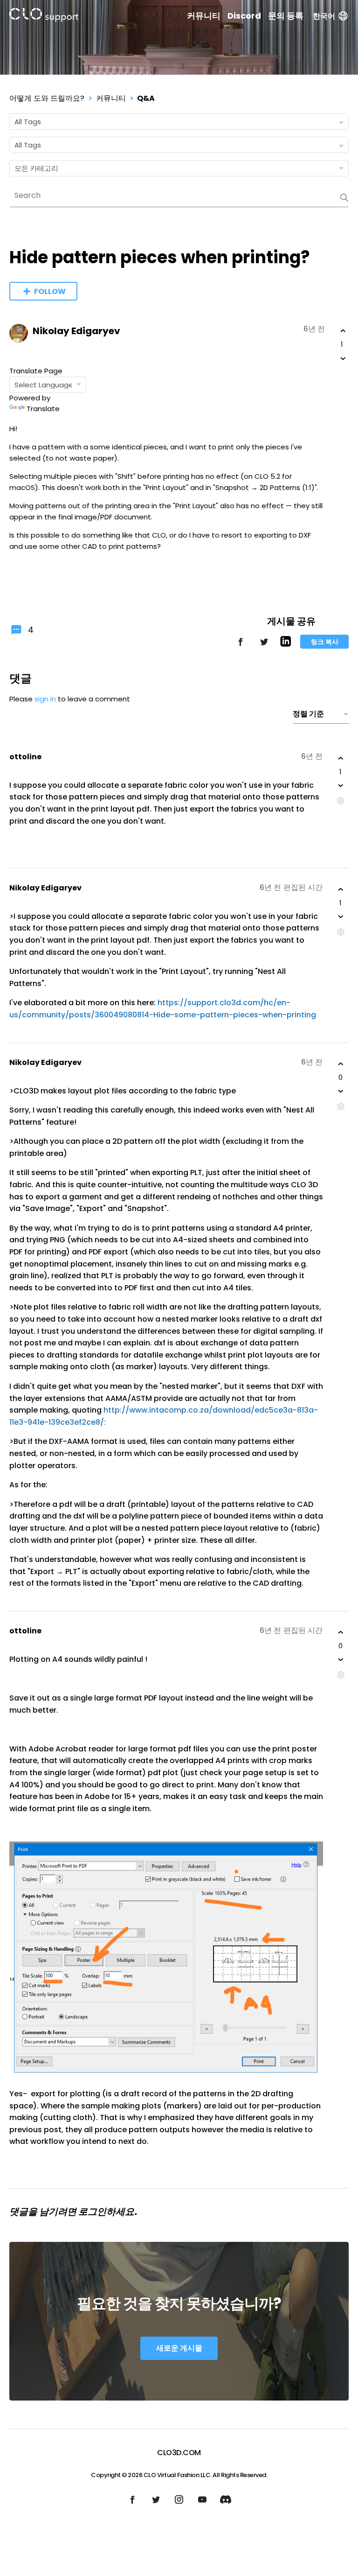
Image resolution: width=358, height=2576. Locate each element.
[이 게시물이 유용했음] (343, 331)
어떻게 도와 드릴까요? (47, 98)
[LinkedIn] (286, 644)
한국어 (324, 16)
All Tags (28, 122)
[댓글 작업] (341, 801)
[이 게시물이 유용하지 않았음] (343, 358)
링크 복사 (325, 642)
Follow (50, 291)
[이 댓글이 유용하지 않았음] (341, 785)
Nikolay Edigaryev (76, 331)
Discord (244, 16)
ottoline (25, 757)
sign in (45, 699)
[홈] (44, 17)
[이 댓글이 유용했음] (341, 758)
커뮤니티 (204, 16)
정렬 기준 (308, 714)
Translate (43, 409)
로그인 (92, 2212)
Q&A (146, 98)
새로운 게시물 (179, 2348)
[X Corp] (264, 646)
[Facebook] (241, 646)
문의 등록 (286, 16)
